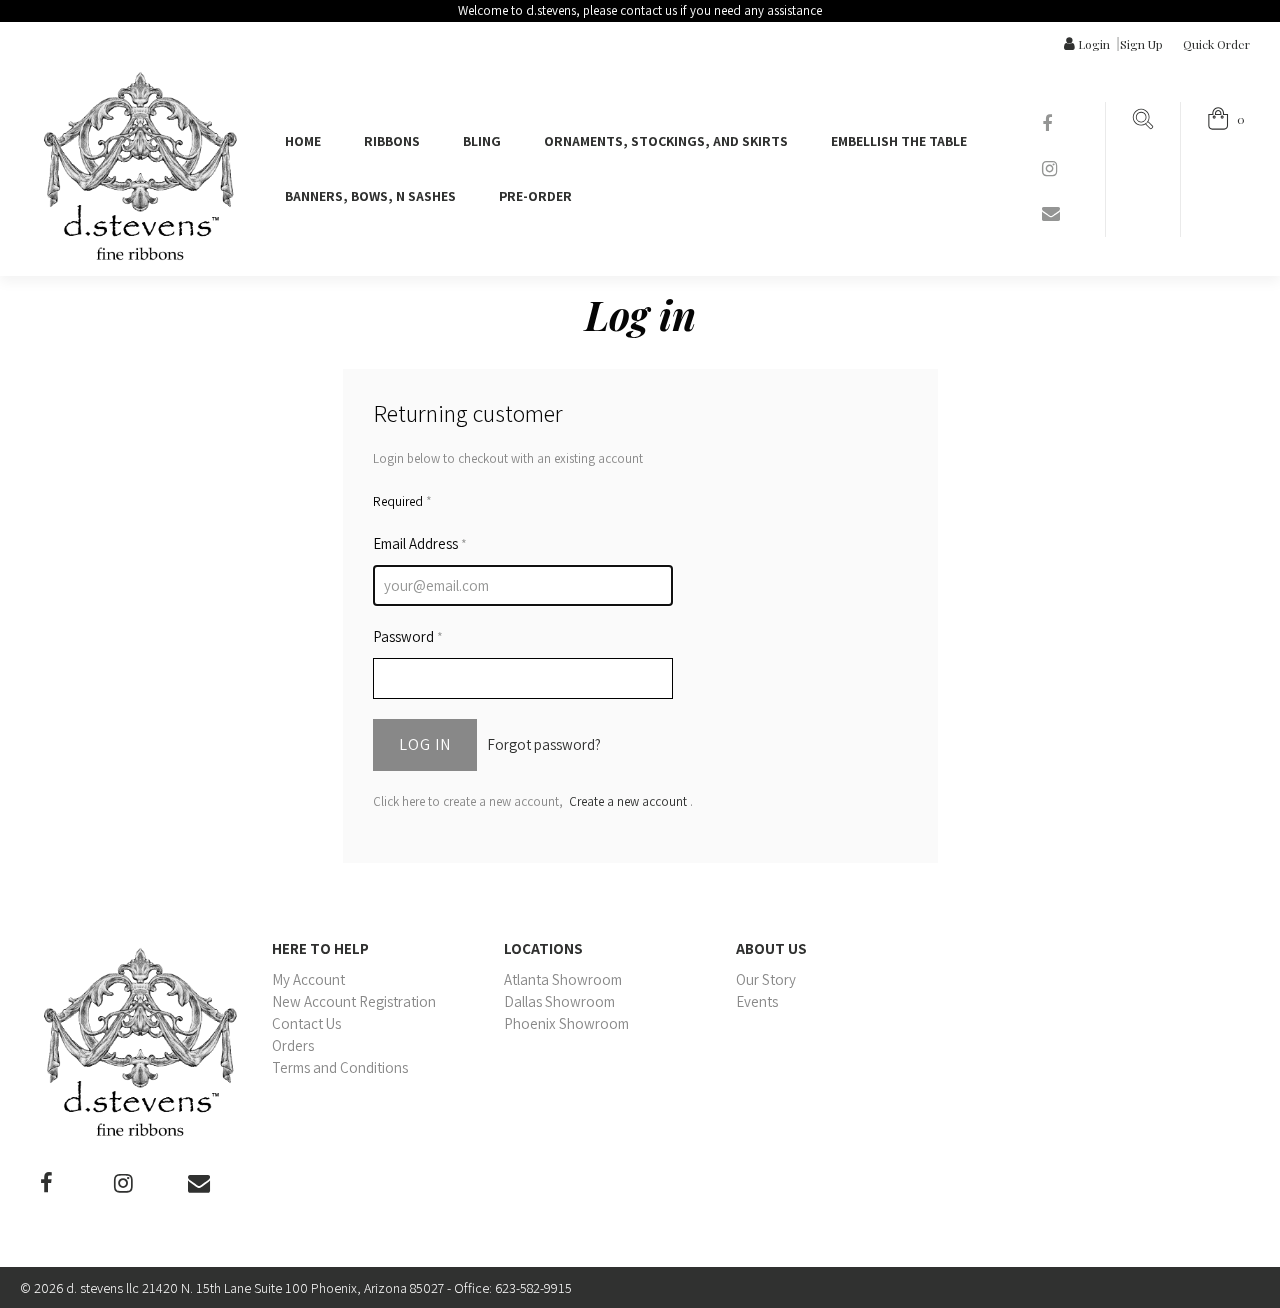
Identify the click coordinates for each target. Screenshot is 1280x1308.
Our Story (766, 979)
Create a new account (628, 801)
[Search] (1143, 124)
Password (408, 636)
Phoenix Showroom (566, 1023)
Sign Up (1141, 44)
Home (303, 141)
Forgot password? (544, 744)
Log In (425, 744)
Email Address (420, 543)
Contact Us (306, 1023)
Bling (482, 141)
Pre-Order (535, 196)
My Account (308, 979)
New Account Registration (354, 1001)
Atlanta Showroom (563, 979)
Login (1094, 44)
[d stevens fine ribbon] (140, 166)
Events (757, 1001)
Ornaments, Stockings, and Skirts (666, 141)
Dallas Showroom (559, 1001)
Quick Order (1216, 44)
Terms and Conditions (340, 1067)
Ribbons (392, 141)
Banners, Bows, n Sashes (370, 196)
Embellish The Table (899, 141)
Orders (293, 1045)
